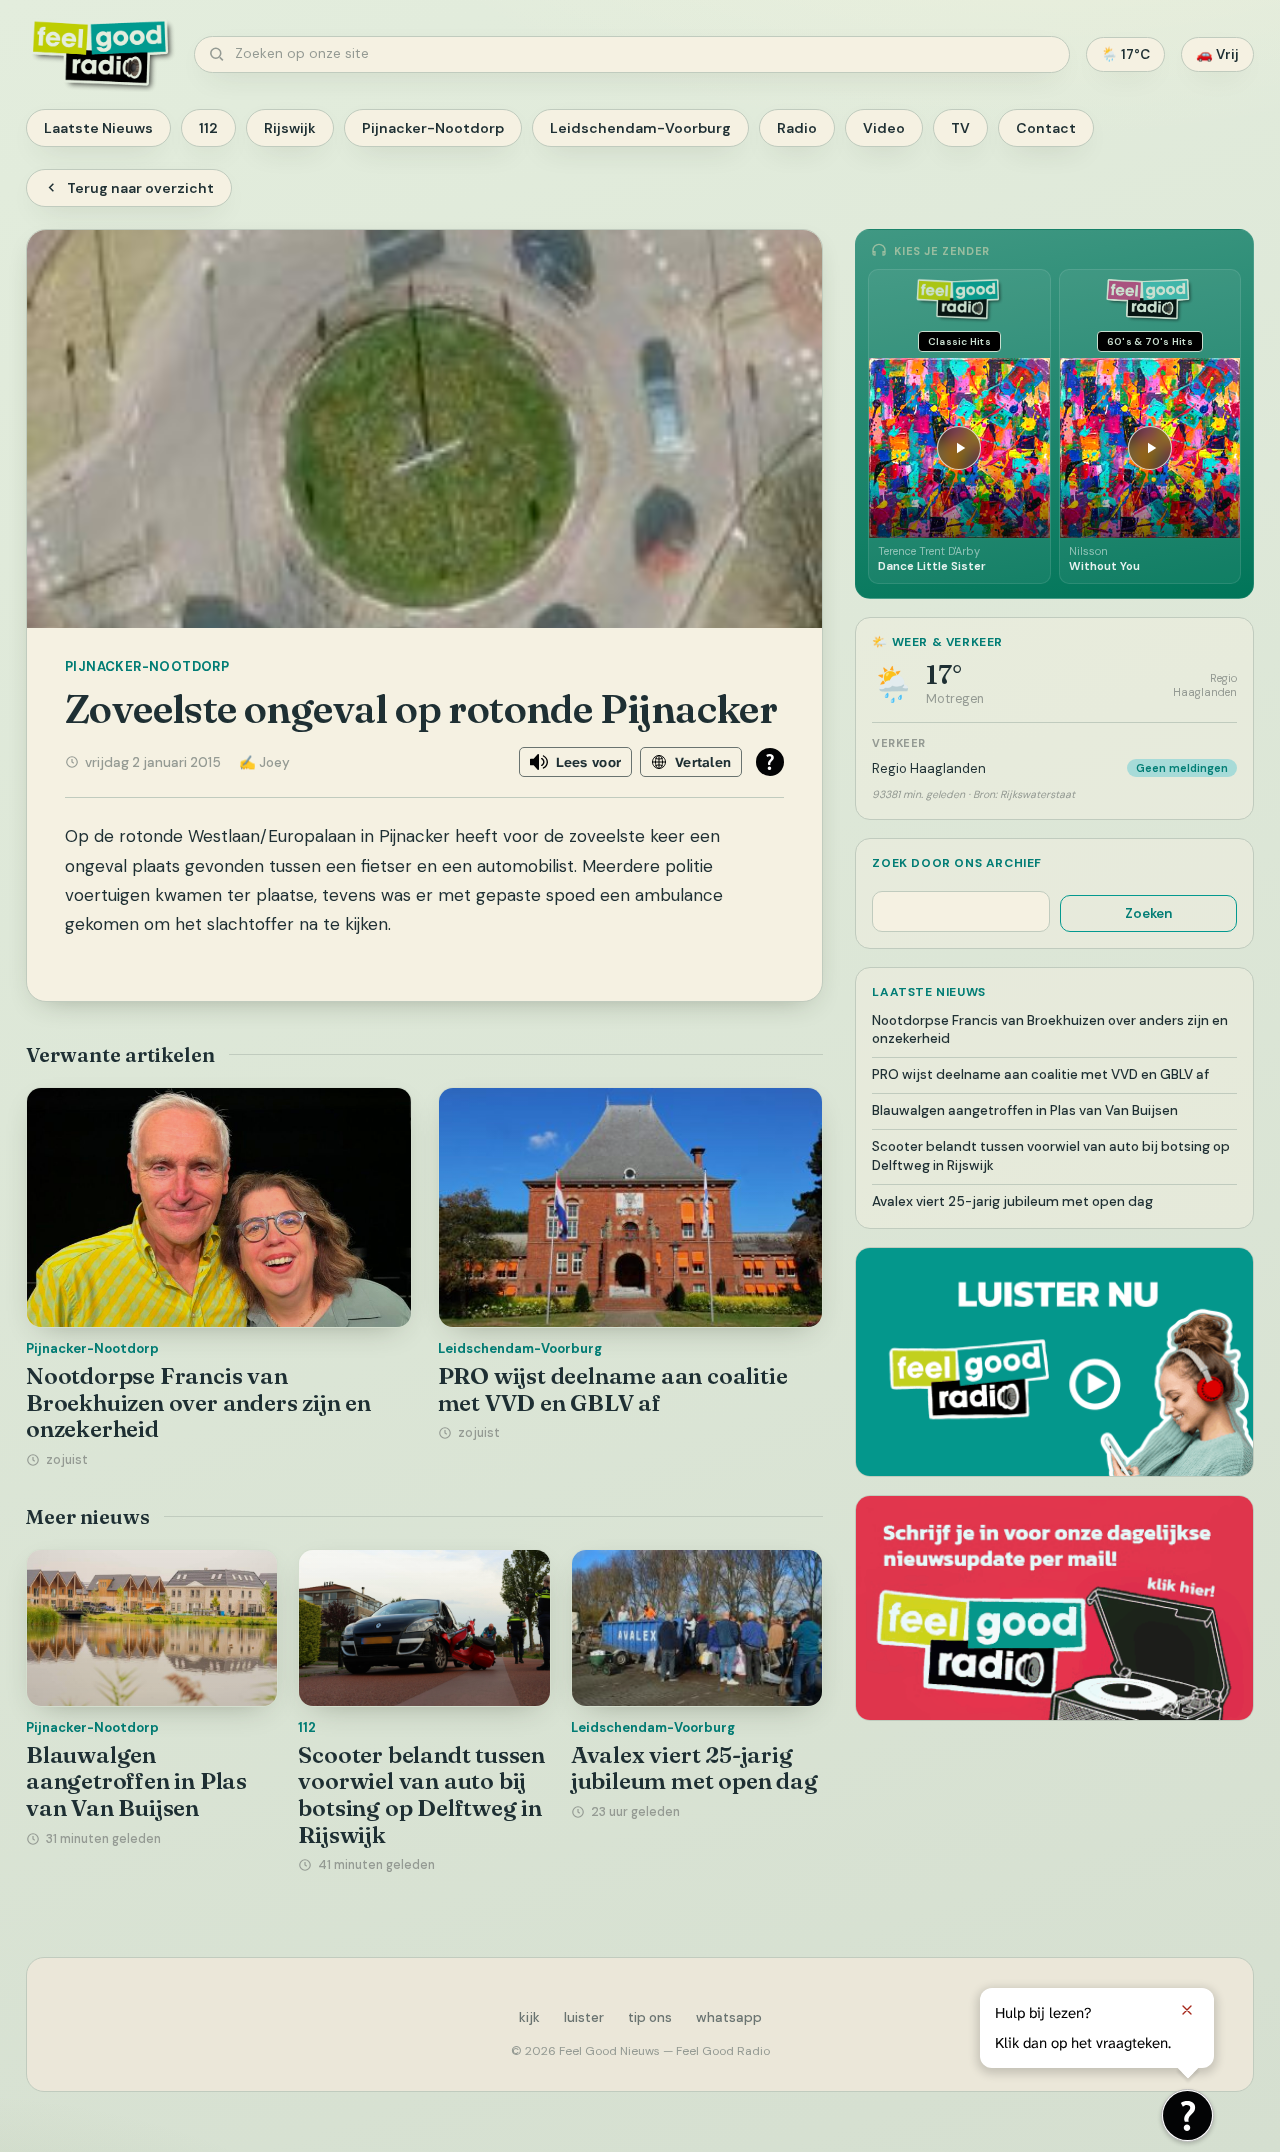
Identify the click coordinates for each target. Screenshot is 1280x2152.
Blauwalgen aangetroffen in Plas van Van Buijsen (136, 1781)
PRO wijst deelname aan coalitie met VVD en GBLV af (613, 1389)
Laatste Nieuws (98, 128)
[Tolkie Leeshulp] (1187, 2115)
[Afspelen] (959, 448)
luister (584, 2017)
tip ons (650, 2017)
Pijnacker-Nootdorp (433, 128)
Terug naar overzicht (140, 188)
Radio (797, 128)
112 (208, 128)
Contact (1046, 128)
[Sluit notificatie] (1187, 2010)
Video (884, 128)
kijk (529, 2017)
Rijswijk (290, 128)
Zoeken (1148, 913)
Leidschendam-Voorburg (640, 128)
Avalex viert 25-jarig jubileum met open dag (694, 1768)
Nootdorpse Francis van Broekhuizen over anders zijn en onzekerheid (198, 1402)
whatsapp (729, 2017)
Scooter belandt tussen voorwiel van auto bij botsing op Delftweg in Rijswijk (421, 1795)
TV (960, 128)
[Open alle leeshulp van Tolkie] (770, 762)
